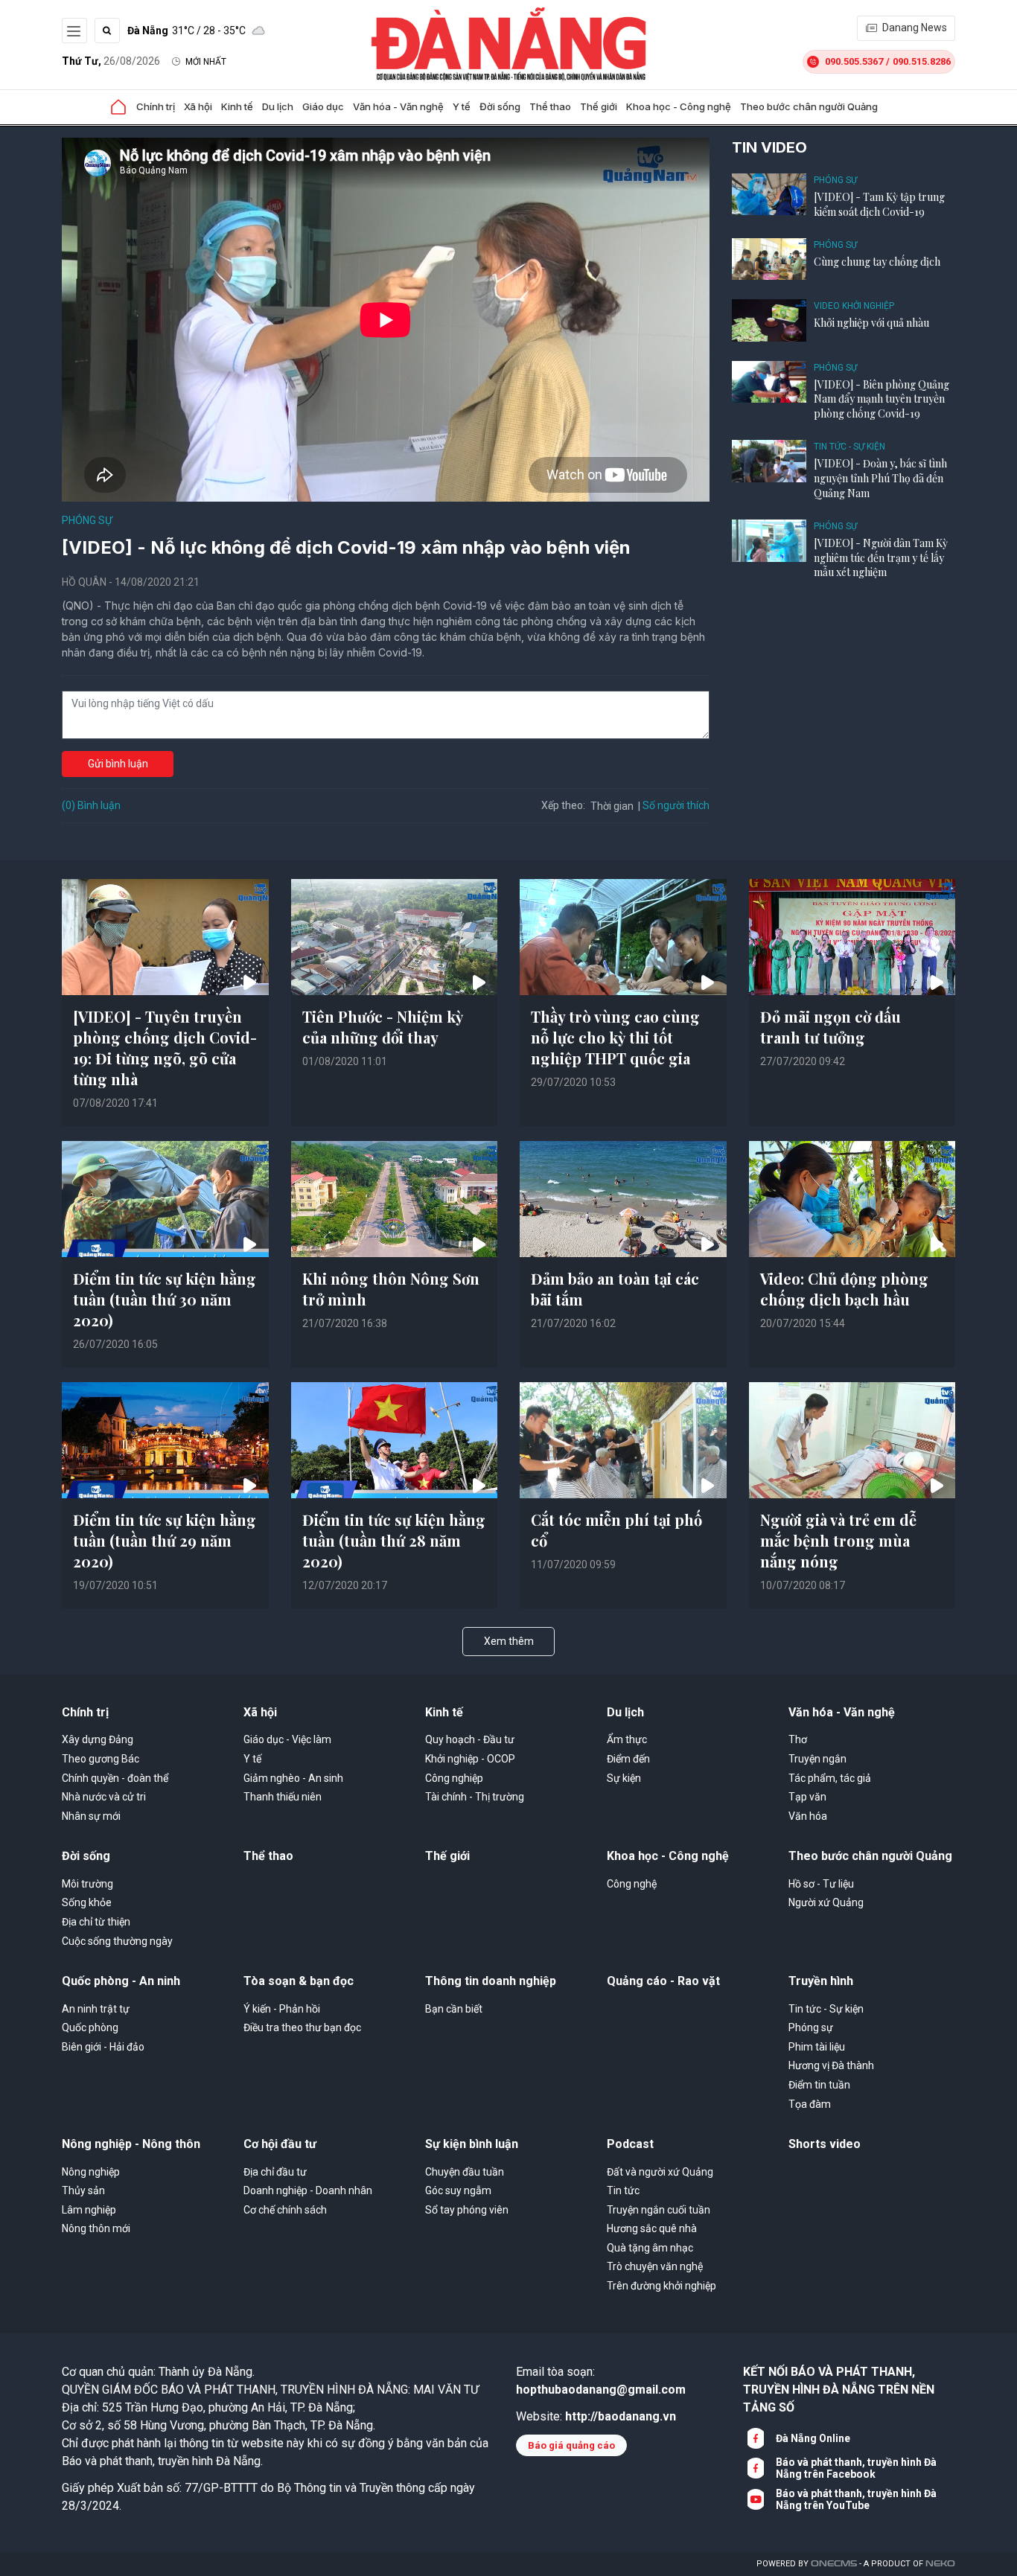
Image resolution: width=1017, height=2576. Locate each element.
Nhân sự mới (91, 1816)
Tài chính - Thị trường (475, 1797)
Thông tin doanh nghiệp (491, 1981)
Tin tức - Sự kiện (849, 447)
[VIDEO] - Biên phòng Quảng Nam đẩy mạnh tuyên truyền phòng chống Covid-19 (881, 399)
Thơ (798, 1739)
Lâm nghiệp (89, 2210)
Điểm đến (628, 1759)
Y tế (462, 106)
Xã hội (198, 106)
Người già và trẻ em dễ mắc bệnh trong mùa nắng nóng (838, 1540)
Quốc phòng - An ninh (121, 1981)
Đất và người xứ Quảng (660, 2172)
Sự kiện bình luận (472, 2144)
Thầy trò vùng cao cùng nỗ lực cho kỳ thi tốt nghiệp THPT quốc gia (615, 1037)
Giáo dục (323, 106)
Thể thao (550, 106)
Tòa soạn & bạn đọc (299, 1981)
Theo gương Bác (101, 1759)
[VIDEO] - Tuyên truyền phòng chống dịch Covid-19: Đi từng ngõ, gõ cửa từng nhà (165, 1048)
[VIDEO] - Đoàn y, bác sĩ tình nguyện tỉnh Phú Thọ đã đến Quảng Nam (880, 478)
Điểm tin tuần (819, 2085)
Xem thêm (509, 1641)
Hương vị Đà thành (831, 2065)
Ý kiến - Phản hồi (282, 2009)
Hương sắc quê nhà (652, 2228)
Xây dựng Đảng (98, 1739)
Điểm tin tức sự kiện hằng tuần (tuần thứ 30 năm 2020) (165, 1299)
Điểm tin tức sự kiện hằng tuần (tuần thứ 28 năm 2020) (394, 1540)
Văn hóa (808, 1816)
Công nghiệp (454, 1778)
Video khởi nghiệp (854, 306)
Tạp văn (807, 1797)
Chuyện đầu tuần (465, 2172)
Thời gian (612, 806)
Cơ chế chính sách (285, 2210)
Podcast (630, 2144)
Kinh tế (237, 106)
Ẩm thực (627, 1739)
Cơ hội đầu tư (280, 2144)
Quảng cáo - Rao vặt (663, 1981)
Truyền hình (821, 1981)
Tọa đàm (810, 2104)
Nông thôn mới (96, 2228)
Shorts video (825, 2144)
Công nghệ (632, 1884)
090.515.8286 (922, 61)
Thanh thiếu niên (283, 1797)
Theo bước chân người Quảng (809, 106)
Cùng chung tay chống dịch (877, 262)
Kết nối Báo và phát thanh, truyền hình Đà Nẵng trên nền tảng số (839, 2390)
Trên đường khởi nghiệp (661, 2286)
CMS (834, 2564)
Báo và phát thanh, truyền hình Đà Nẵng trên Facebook (856, 2468)
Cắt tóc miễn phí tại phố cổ (616, 1530)
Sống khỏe (87, 1902)
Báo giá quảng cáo (571, 2445)
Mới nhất (206, 62)
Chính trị (156, 106)
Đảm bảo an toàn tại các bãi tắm (615, 1289)
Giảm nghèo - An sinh (293, 1778)
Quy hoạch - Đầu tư (470, 1739)
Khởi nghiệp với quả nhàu (871, 323)
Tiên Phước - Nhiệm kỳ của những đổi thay (383, 1027)
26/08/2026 (111, 61)
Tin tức (623, 2190)
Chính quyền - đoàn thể (115, 1778)
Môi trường (87, 1884)
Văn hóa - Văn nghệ (398, 106)
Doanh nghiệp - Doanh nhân (308, 2190)
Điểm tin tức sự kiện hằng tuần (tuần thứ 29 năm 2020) (165, 1540)
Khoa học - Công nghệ (679, 106)
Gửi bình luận (118, 764)
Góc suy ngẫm (458, 2190)
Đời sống (500, 106)
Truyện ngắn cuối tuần (659, 2210)
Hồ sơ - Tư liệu (821, 1884)
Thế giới (599, 106)
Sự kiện (624, 1778)
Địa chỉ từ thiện (96, 1922)
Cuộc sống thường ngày (117, 1941)
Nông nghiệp (91, 2172)
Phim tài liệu (817, 2047)
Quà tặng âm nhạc (650, 2248)
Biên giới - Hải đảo (103, 2047)
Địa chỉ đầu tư (275, 2172)
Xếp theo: (563, 805)
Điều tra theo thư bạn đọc (302, 2027)
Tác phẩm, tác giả (830, 1778)
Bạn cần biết (454, 2009)
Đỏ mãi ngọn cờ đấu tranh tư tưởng (831, 1027)
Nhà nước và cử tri (104, 1797)
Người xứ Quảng (826, 1902)
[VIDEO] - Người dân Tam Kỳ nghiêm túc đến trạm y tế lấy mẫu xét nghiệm (881, 557)
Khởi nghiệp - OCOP (470, 1759)
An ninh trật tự (96, 2009)
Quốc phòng (90, 2027)
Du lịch (278, 106)
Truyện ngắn (817, 1759)
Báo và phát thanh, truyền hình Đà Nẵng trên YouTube (856, 2499)
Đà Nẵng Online (813, 2438)
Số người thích (676, 805)
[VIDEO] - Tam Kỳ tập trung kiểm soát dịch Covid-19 (879, 204)
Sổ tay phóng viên (467, 2210)
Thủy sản (83, 2190)
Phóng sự (87, 520)
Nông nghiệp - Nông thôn (131, 2144)
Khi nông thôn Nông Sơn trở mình (391, 1289)
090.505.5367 (854, 61)
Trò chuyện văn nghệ (655, 2266)
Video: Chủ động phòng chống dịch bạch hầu (844, 1289)
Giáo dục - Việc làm (287, 1739)
